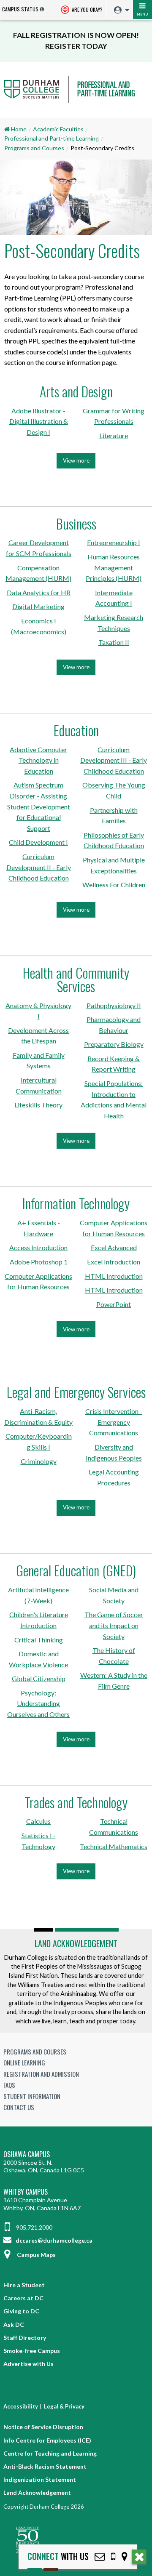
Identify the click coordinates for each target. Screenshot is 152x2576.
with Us (58, 2556)
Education (76, 730)
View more (78, 463)
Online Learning (24, 2062)
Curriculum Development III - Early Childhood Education (114, 760)
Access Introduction (38, 1247)
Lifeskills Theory (38, 1105)
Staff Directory (25, 2338)
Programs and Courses (34, 148)
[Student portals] (119, 10)
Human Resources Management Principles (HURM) (114, 567)
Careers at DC (23, 2298)
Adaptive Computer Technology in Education (38, 760)
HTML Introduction (114, 1276)
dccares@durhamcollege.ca (53, 2240)
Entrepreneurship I (114, 542)
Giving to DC (21, 2311)
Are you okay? (87, 9)
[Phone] (113, 2556)
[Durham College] (76, 97)
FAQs (9, 2085)
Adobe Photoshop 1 (39, 1262)
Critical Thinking (39, 1640)
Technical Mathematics (114, 1846)
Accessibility (21, 2406)
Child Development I (38, 842)
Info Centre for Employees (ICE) (47, 2440)
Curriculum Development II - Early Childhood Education (39, 867)
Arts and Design (76, 391)
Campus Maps (36, 2255)
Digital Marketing (38, 606)
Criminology (39, 1461)
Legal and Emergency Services (76, 1392)
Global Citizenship (39, 1678)
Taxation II (114, 642)
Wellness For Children (114, 885)
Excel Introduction (114, 1262)
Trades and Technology (76, 1802)
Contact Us (19, 2107)
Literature (114, 435)
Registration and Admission (41, 2074)
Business (76, 523)
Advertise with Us (28, 2364)
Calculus (38, 1821)
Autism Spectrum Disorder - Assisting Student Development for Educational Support (39, 806)
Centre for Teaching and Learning (50, 2453)
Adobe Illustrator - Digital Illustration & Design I (39, 421)
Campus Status (20, 9)
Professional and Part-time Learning (52, 138)
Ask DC (14, 2325)
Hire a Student (24, 2285)
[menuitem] (120, 10)
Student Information (32, 2096)
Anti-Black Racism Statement (45, 2466)
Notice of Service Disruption (43, 2427)
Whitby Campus (26, 2192)
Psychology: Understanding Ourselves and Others (38, 1703)
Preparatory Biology (114, 1044)
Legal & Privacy (64, 2406)
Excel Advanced (114, 1247)
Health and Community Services (76, 979)
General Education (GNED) (76, 1570)
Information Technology (76, 1203)
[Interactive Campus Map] (125, 2556)
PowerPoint (114, 1304)
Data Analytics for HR (39, 592)
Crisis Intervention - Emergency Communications (114, 1422)
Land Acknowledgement (76, 1943)
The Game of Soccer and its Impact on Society (114, 1625)
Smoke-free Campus (32, 2351)
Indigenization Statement (40, 2479)
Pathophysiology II (114, 1005)
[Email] (100, 2556)
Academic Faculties (58, 129)
